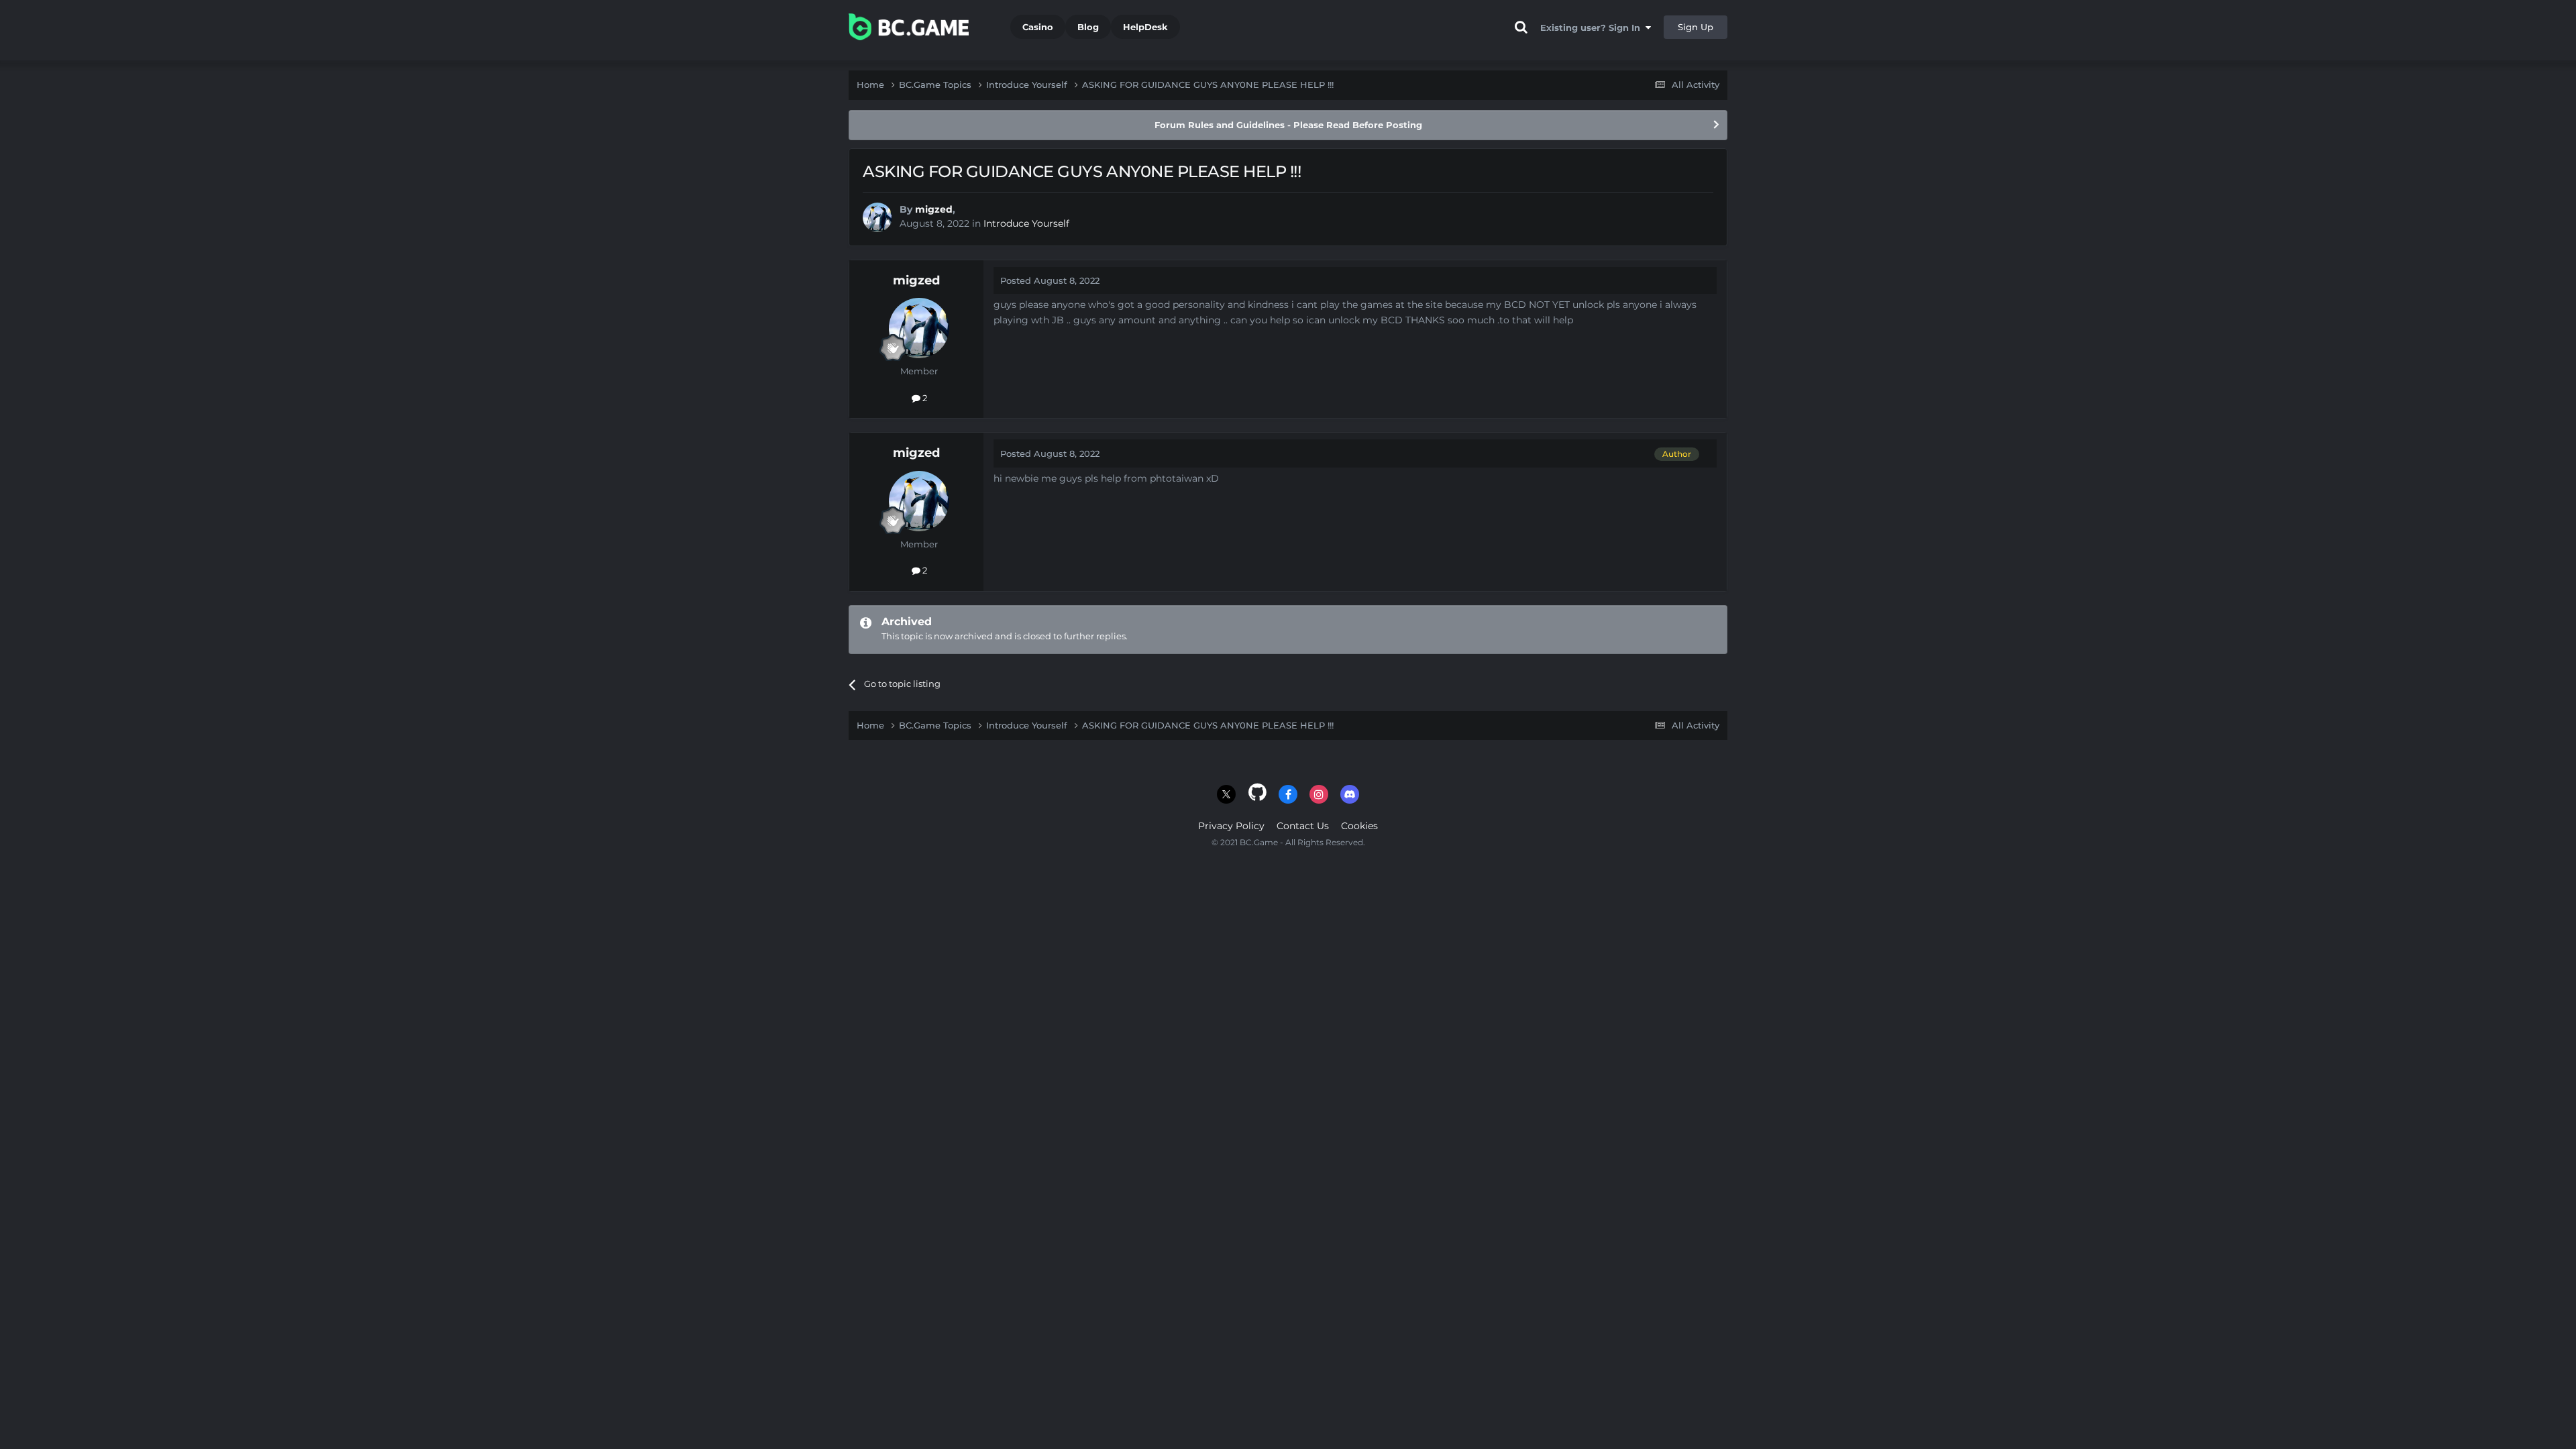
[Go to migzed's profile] (877, 217)
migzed (934, 209)
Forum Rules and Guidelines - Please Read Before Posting (1288, 125)
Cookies (1359, 826)
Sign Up (1696, 27)
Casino (1038, 27)
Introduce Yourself (1026, 223)
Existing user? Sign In (1593, 28)
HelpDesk (1145, 27)
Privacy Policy (1231, 826)
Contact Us (1303, 826)
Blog (1088, 27)
